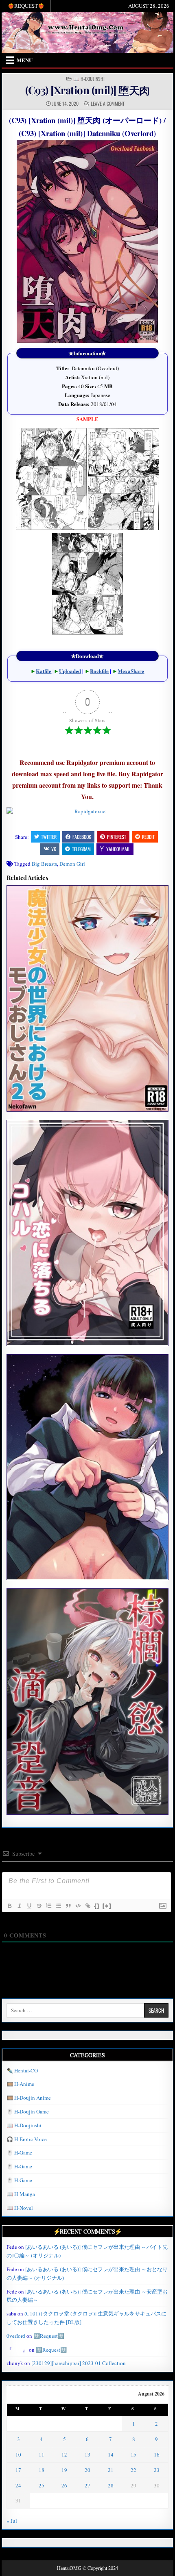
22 (133, 2470)
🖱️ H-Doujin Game (28, 2111)
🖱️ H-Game (19, 2152)
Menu (25, 60)
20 (87, 2470)
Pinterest (117, 837)
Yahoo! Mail (118, 849)
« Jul (12, 2521)
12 (64, 2454)
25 (42, 2485)
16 (157, 2454)
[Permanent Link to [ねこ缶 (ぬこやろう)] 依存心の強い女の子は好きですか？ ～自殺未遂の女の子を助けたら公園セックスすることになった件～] (87, 1467)
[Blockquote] (68, 1906)
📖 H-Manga (21, 2194)
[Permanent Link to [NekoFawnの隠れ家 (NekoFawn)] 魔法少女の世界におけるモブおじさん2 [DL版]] (87, 998)
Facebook (82, 837)
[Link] (87, 1906)
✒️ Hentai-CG (22, 2070)
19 (64, 2470)
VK (54, 849)
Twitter (49, 837)
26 (64, 2485)
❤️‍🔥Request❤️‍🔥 (26, 6)
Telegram (81, 849)
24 (18, 2485)
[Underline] (29, 1906)
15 (133, 2454)
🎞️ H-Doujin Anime (29, 2098)
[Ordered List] (48, 1906)
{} (97, 1906)
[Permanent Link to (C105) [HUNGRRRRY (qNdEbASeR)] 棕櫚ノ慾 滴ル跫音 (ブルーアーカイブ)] (87, 1701)
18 (42, 2470)
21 (111, 2470)
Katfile (44, 671)
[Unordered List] (58, 1906)
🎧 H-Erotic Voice (27, 2139)
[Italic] (19, 1906)
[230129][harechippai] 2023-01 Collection (79, 2363)
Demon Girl (72, 864)
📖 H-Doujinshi (89, 79)
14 (111, 2454)
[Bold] (9, 1906)
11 (42, 2454)
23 (157, 2470)
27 (87, 2485)
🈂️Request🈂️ (49, 2336)
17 (18, 2470)
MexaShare (131, 671)
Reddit (148, 837)
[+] (107, 1906)
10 (18, 2454)
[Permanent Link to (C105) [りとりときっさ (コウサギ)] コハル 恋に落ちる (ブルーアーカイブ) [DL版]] (87, 1233)
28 (111, 2485)
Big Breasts (44, 864)
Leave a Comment (108, 104)
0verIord (16, 2336)
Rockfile (99, 671)
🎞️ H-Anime (20, 2084)
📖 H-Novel (20, 2208)
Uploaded (70, 671)
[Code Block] (78, 1906)
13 (87, 2454)
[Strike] (39, 1906)
